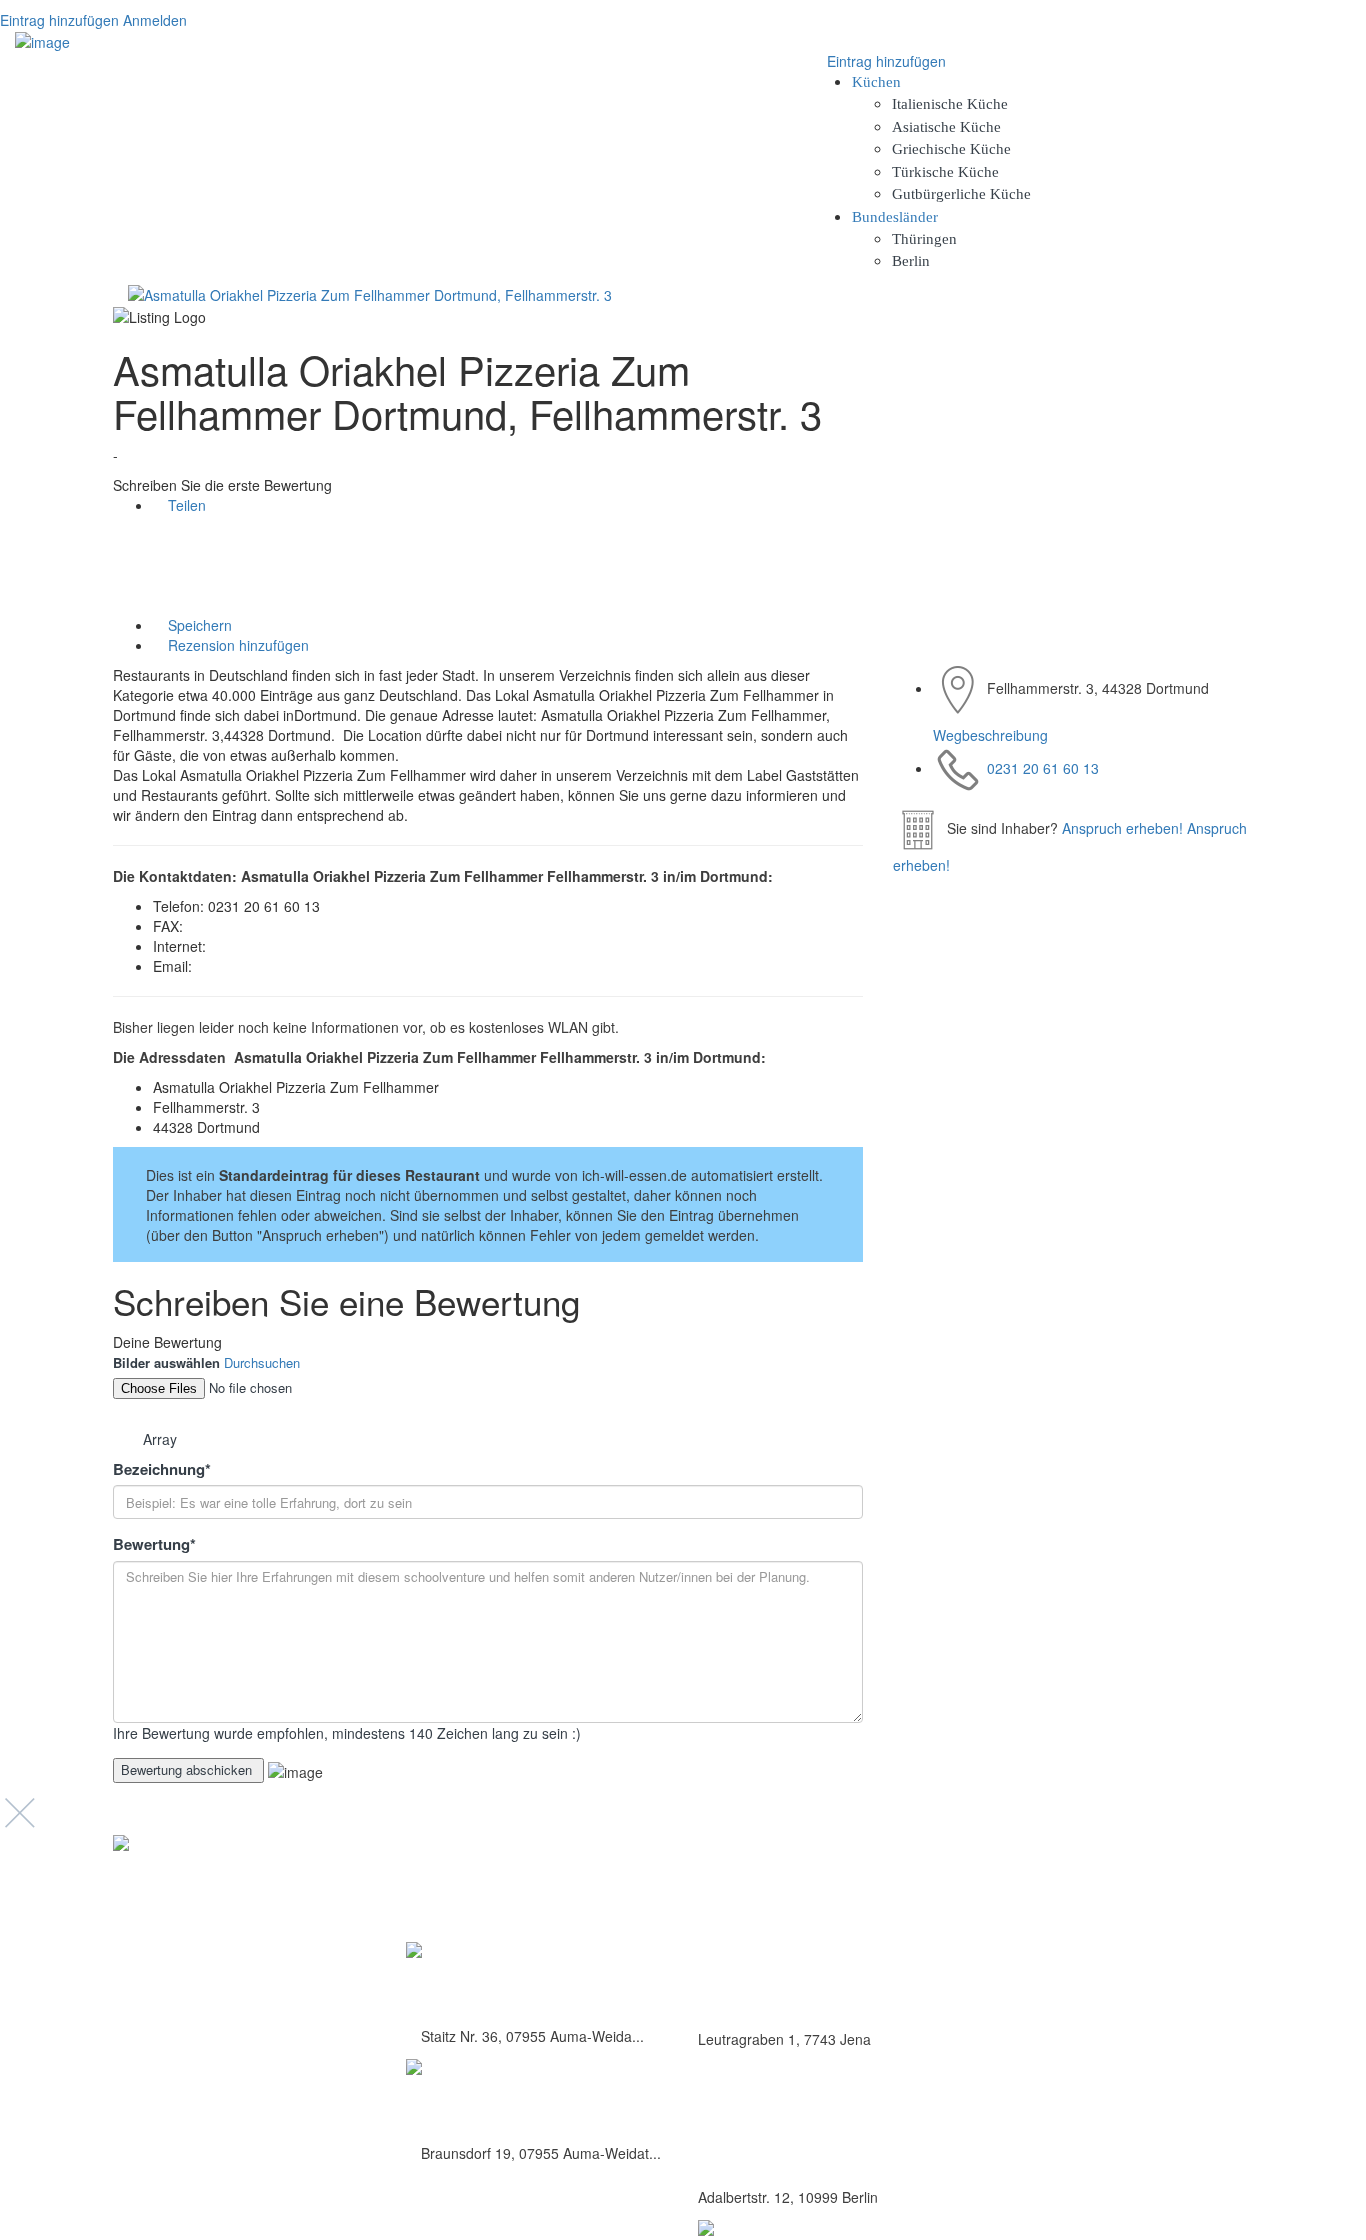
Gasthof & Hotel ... (484, 2100)
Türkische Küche (945, 172)
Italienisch (729, 1951)
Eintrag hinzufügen (59, 20)
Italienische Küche (950, 104)
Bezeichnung (162, 1469)
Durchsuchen (262, 1362)
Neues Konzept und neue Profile (1142, 1956)
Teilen (185, 505)
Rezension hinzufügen (236, 645)
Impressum (1082, 1934)
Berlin (911, 261)
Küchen (876, 82)
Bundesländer (895, 217)
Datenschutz (1085, 1912)
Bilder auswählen (166, 1363)
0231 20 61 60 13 (1043, 768)
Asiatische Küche (946, 127)
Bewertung (154, 1544)
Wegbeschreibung (990, 735)
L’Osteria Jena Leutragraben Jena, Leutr (819, 1994)
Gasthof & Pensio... (488, 1983)
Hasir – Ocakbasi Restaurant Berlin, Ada (822, 2152)
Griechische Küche (951, 149)
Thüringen (924, 239)
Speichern (198, 625)
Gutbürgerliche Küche (961, 194)
